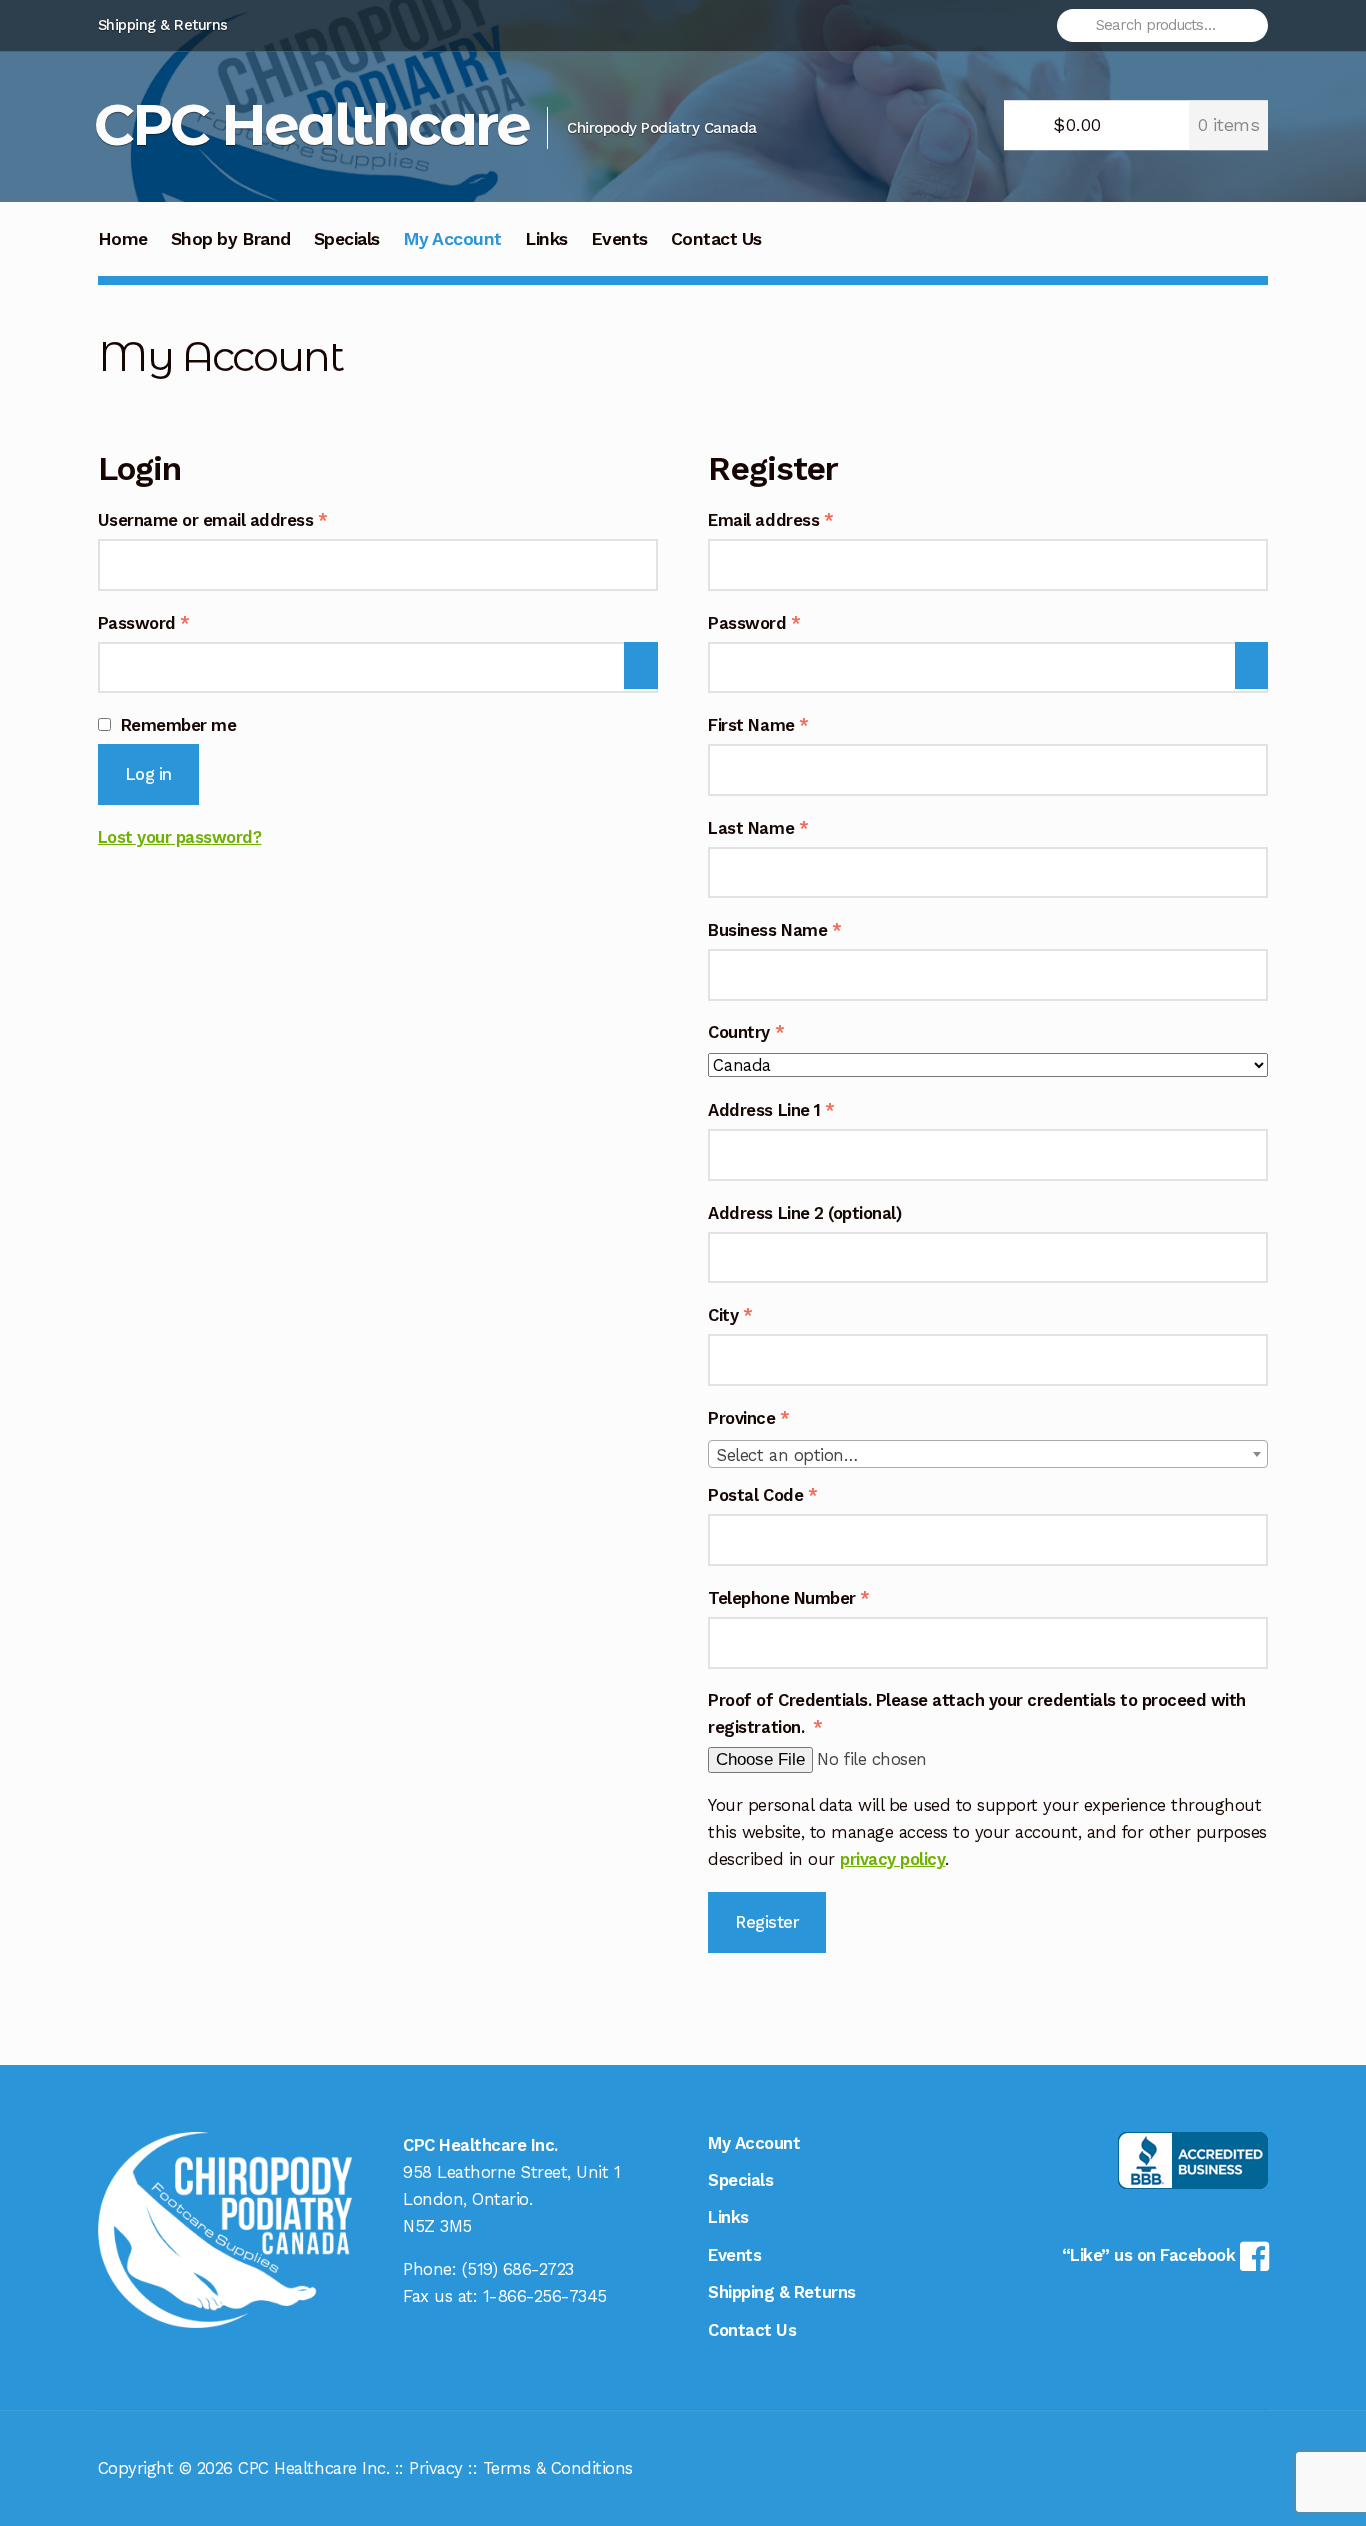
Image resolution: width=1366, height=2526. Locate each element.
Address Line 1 (771, 1110)
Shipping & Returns (163, 25)
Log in (148, 774)
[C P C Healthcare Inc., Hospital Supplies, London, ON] (1193, 2160)
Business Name (774, 930)
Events (619, 239)
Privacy (436, 2468)
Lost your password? (180, 837)
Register (767, 1922)
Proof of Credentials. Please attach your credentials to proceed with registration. (977, 1713)
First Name (758, 725)
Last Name (758, 828)
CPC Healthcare (311, 124)
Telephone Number (788, 1598)
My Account (452, 239)
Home (123, 239)
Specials (347, 239)
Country (746, 1032)
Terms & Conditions (558, 2468)
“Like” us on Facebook (1151, 2255)
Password (178, 622)
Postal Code (762, 1495)
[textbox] (988, 1455)
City (730, 1315)
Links (546, 239)
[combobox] (988, 1454)
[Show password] (640, 666)
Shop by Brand (231, 239)
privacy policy (892, 1859)
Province (748, 1418)
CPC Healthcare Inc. (313, 2468)
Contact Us (716, 239)
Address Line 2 (804, 1213)
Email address (805, 519)
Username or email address (247, 519)
